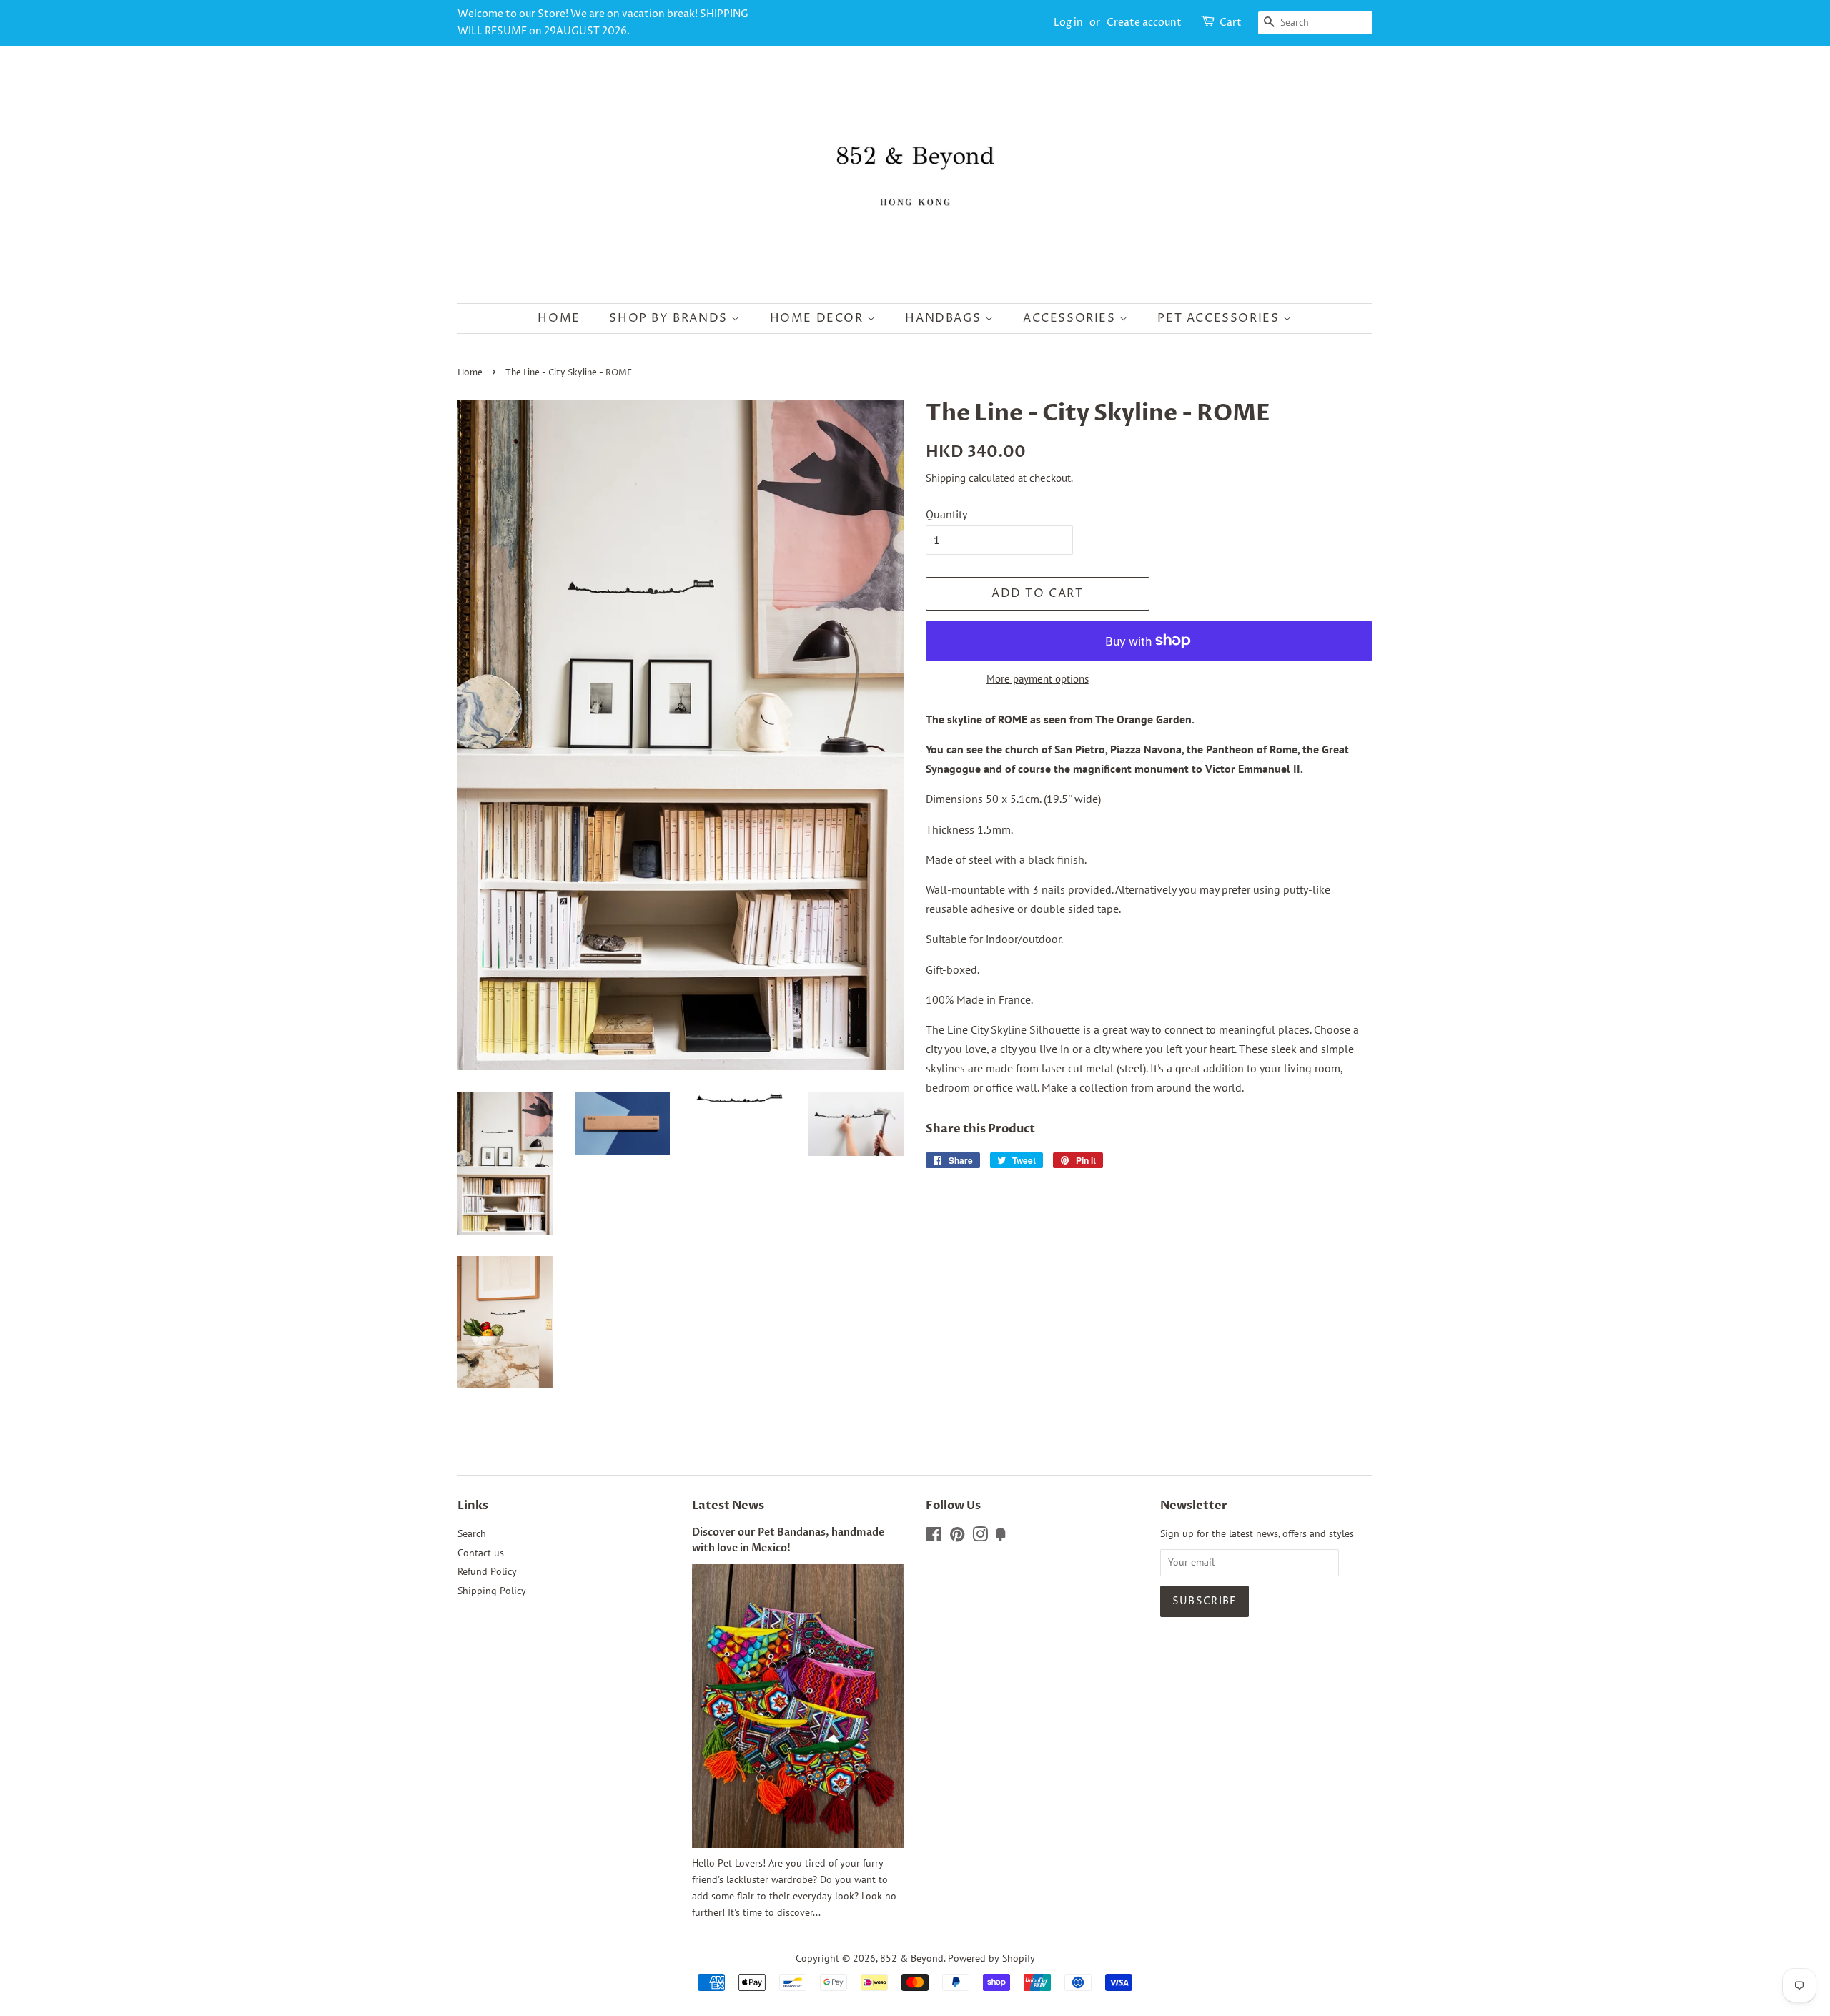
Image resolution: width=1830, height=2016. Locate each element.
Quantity (946, 514)
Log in (1068, 23)
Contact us (481, 1553)
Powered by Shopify (991, 1958)
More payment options (1038, 679)
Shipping (946, 478)
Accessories (1071, 318)
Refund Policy (487, 1571)
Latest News (728, 1506)
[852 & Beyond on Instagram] (980, 1537)
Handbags (945, 318)
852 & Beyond (912, 1958)
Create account (1144, 23)
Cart (1231, 23)
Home (559, 318)
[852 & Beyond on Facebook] (934, 1537)
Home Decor (819, 318)
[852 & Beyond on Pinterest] (957, 1537)
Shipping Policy (492, 1591)
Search (472, 1533)
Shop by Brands (670, 318)
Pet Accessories (1220, 318)
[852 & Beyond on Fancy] (1001, 1537)
